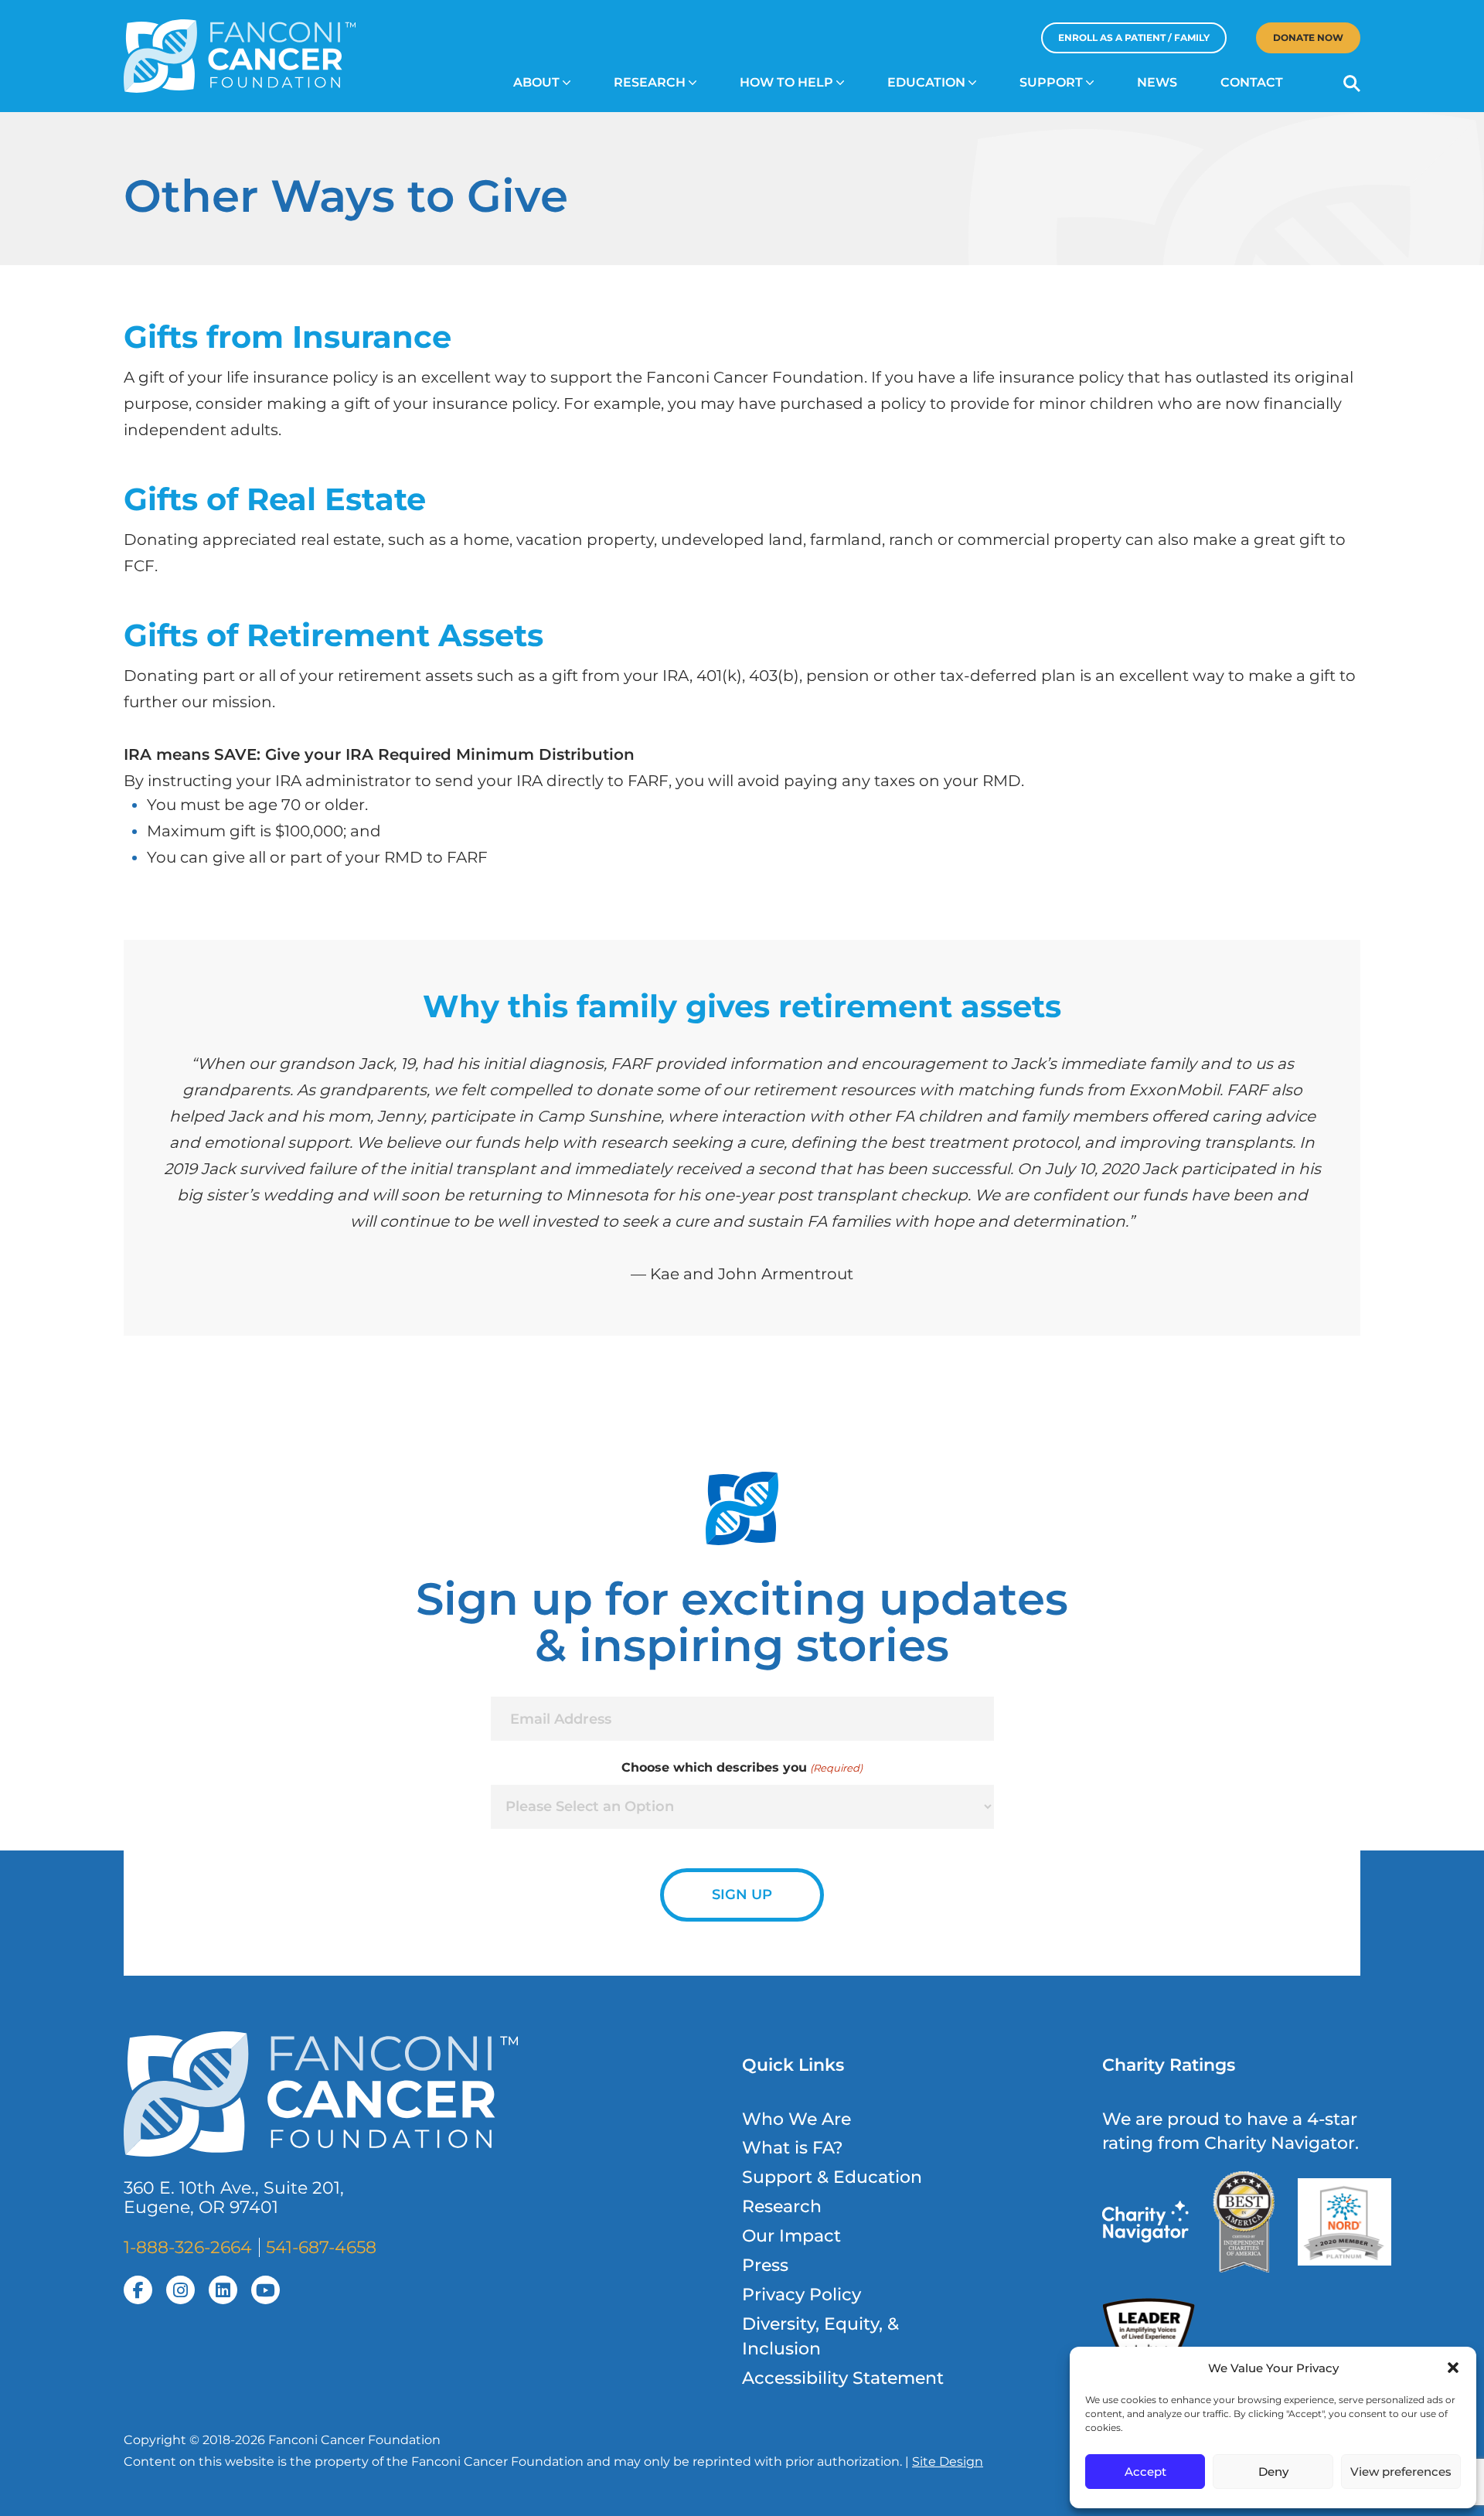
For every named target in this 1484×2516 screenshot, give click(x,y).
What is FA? (793, 2148)
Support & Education (832, 2177)
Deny (1273, 2472)
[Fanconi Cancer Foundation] (240, 56)
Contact (1252, 82)
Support (1051, 82)
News (1157, 82)
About (536, 82)
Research (650, 82)
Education (926, 82)
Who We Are (796, 2119)
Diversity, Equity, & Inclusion (820, 2336)
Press (765, 2265)
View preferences (1401, 2472)
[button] (1453, 2368)
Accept (1145, 2472)
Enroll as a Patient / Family (1134, 37)
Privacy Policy (802, 2295)
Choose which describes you (742, 1767)
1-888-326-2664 (188, 2247)
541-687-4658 (321, 2247)
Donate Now (1308, 37)
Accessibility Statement (843, 2378)
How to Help (786, 82)
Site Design (948, 2462)
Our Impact (791, 2236)
